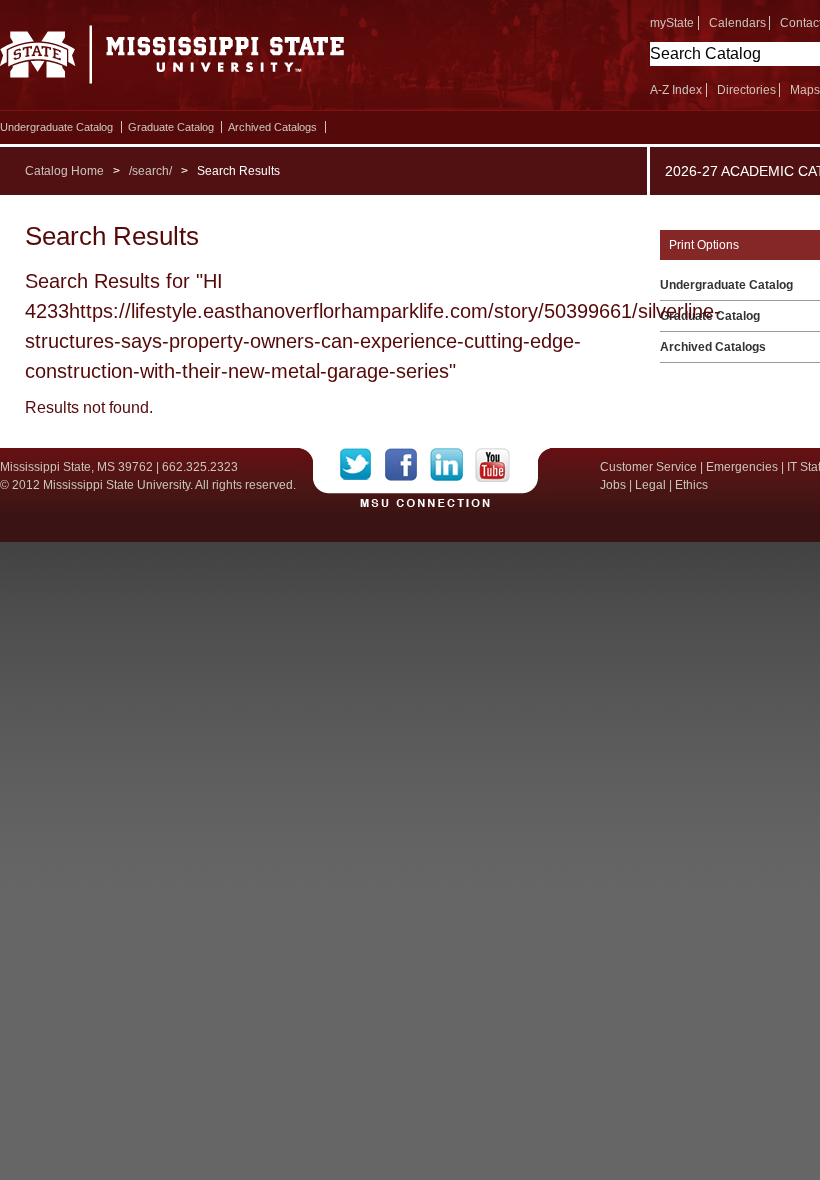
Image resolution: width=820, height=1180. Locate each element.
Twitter (362, 465)
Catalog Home (64, 171)
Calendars (737, 23)
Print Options (704, 245)
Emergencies (742, 467)
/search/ (150, 171)
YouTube (492, 465)
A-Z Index (676, 90)
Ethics (691, 485)
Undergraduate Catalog (56, 127)
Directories (746, 90)
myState (672, 23)
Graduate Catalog (171, 127)
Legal (650, 485)
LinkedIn (452, 465)
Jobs (613, 485)
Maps (805, 90)
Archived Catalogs (272, 127)
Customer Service (648, 467)
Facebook (407, 465)
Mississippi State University (172, 60)
